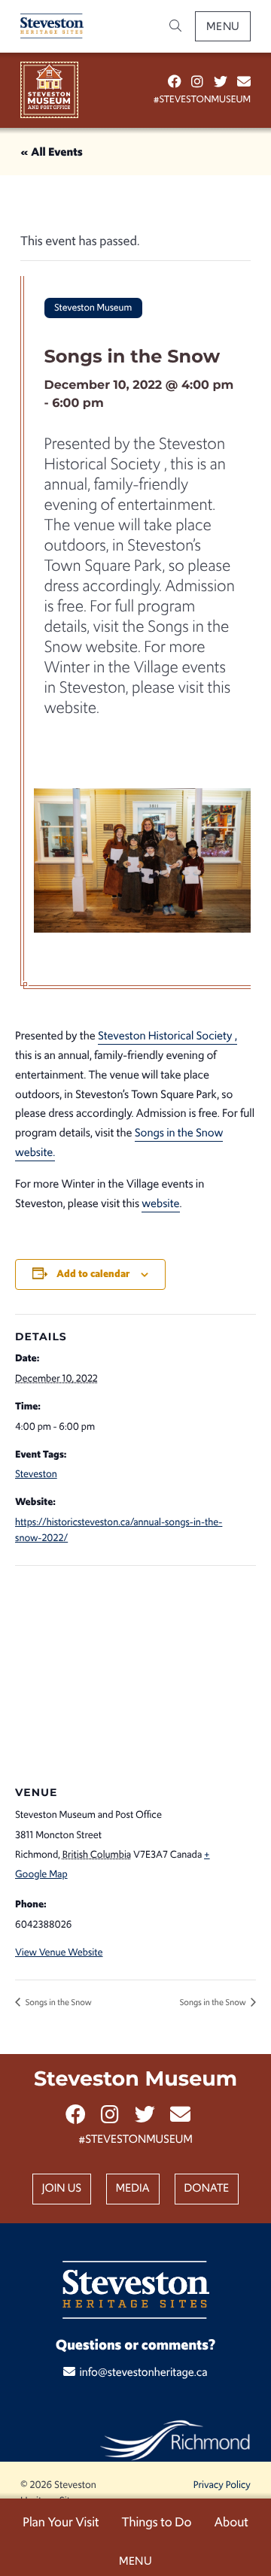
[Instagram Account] (197, 82)
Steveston (36, 1474)
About (231, 2522)
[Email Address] (244, 82)
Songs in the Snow (58, 2002)
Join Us (62, 2188)
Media (133, 2188)
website (160, 1204)
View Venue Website (59, 1952)
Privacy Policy (222, 2485)
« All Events (52, 152)
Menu (223, 26)
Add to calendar (93, 1274)
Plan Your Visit (61, 2522)
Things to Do (156, 2522)
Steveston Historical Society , (167, 1036)
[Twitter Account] (221, 82)
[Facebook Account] (175, 82)
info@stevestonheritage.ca (143, 2373)
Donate (207, 2188)
